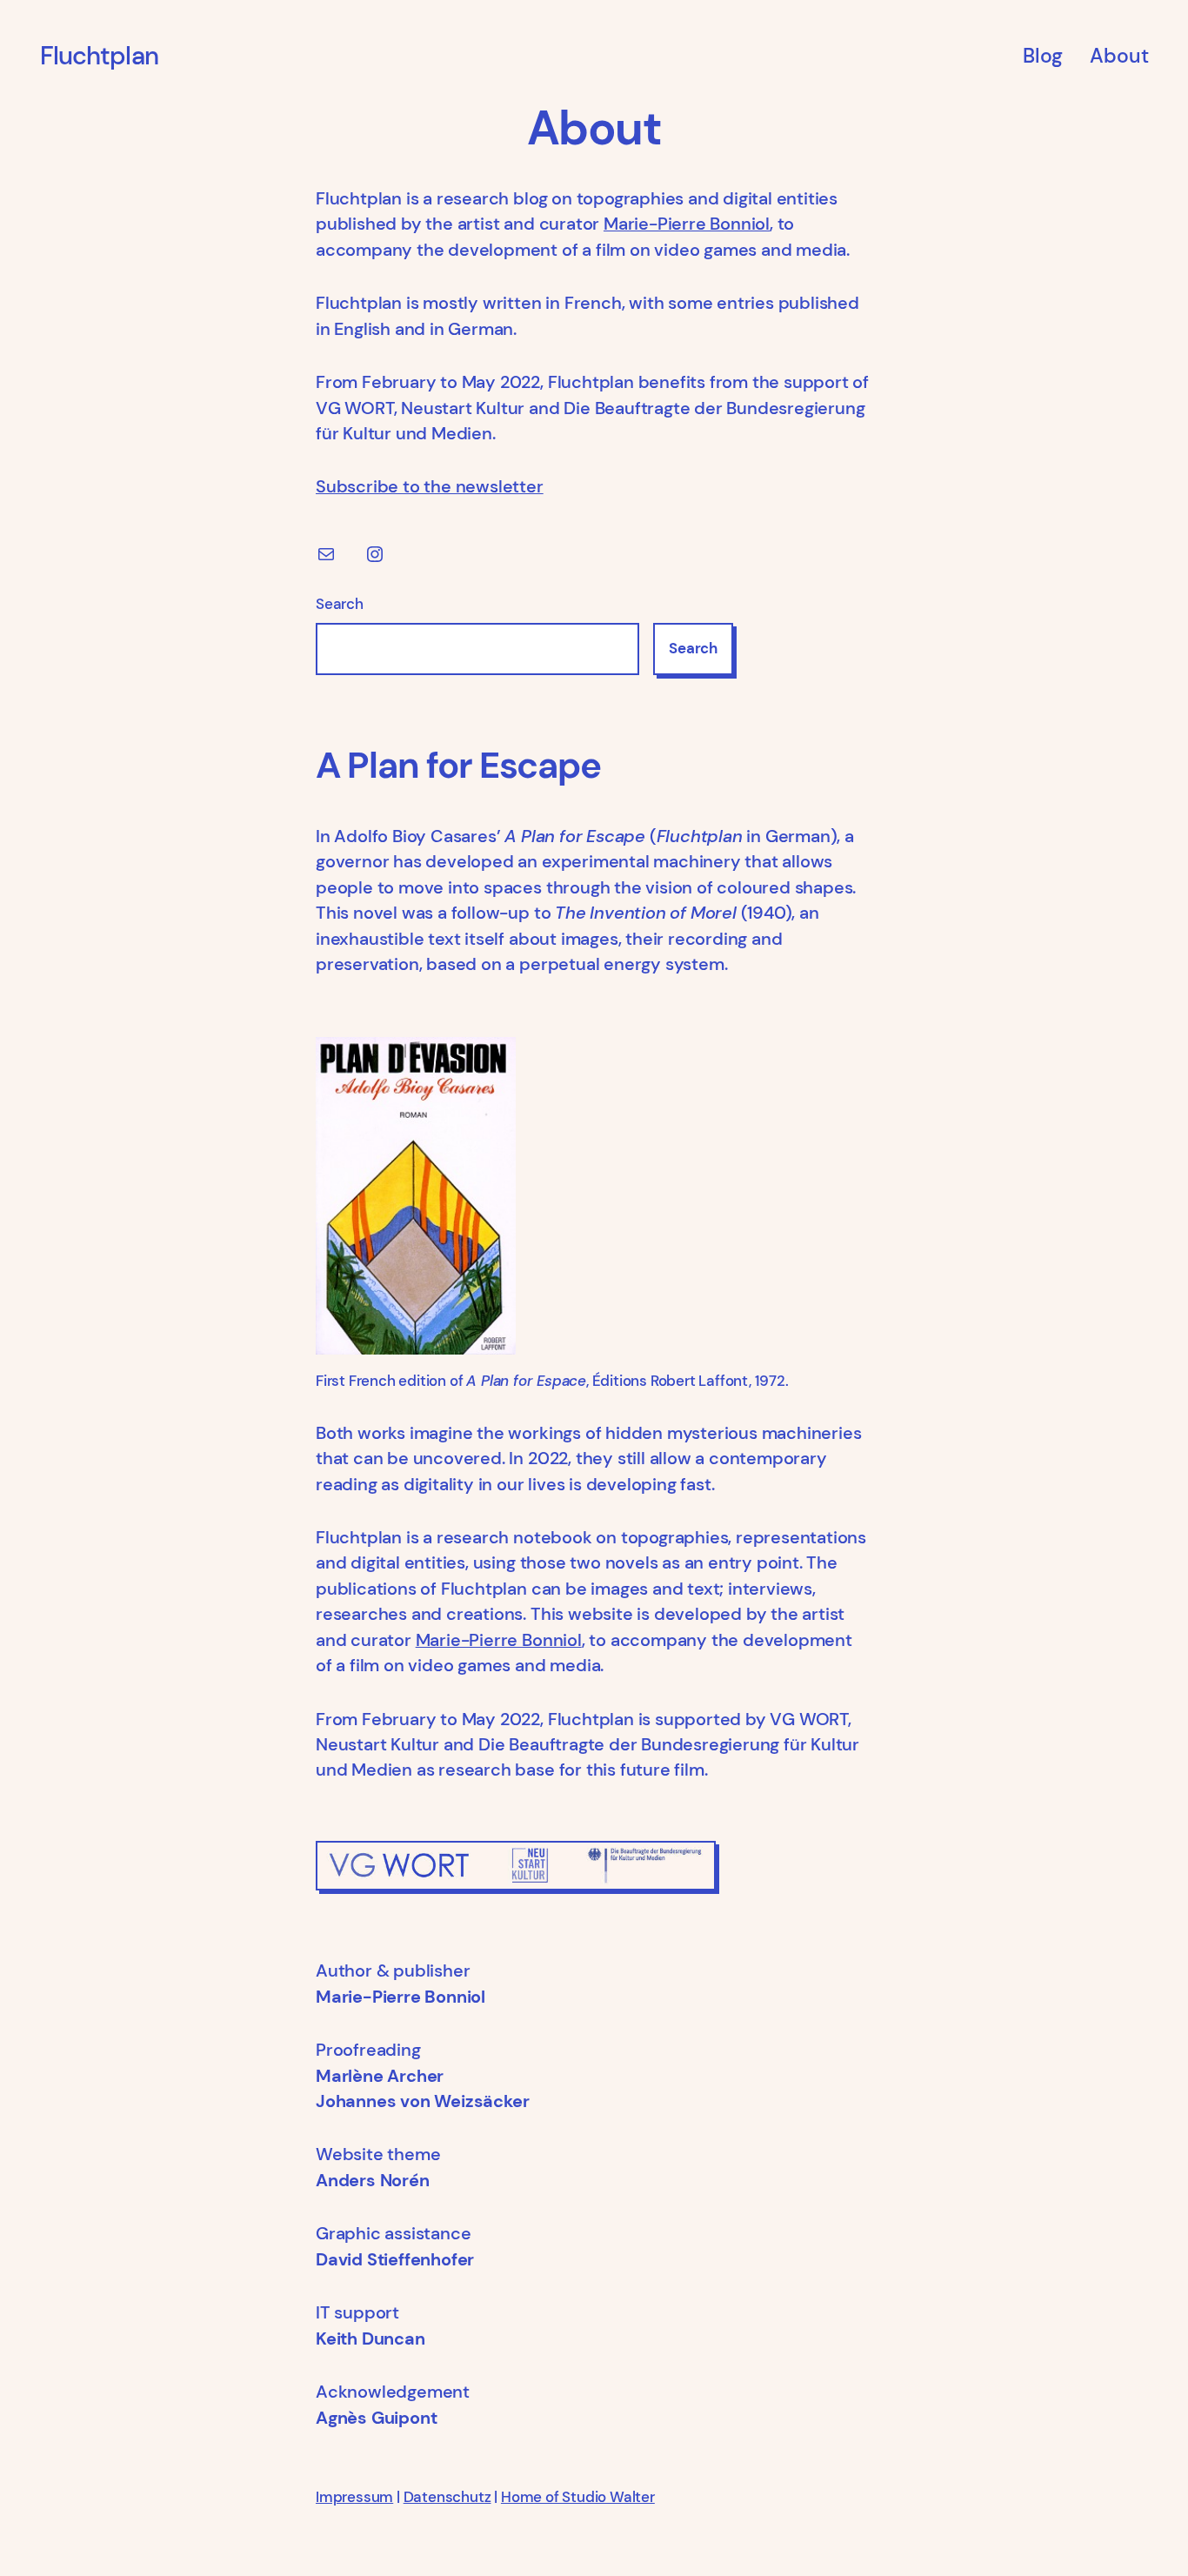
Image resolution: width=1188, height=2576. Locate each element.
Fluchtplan (99, 56)
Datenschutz (447, 2497)
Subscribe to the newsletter (430, 487)
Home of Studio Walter (578, 2497)
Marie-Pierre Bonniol (687, 224)
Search (340, 604)
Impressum (354, 2497)
